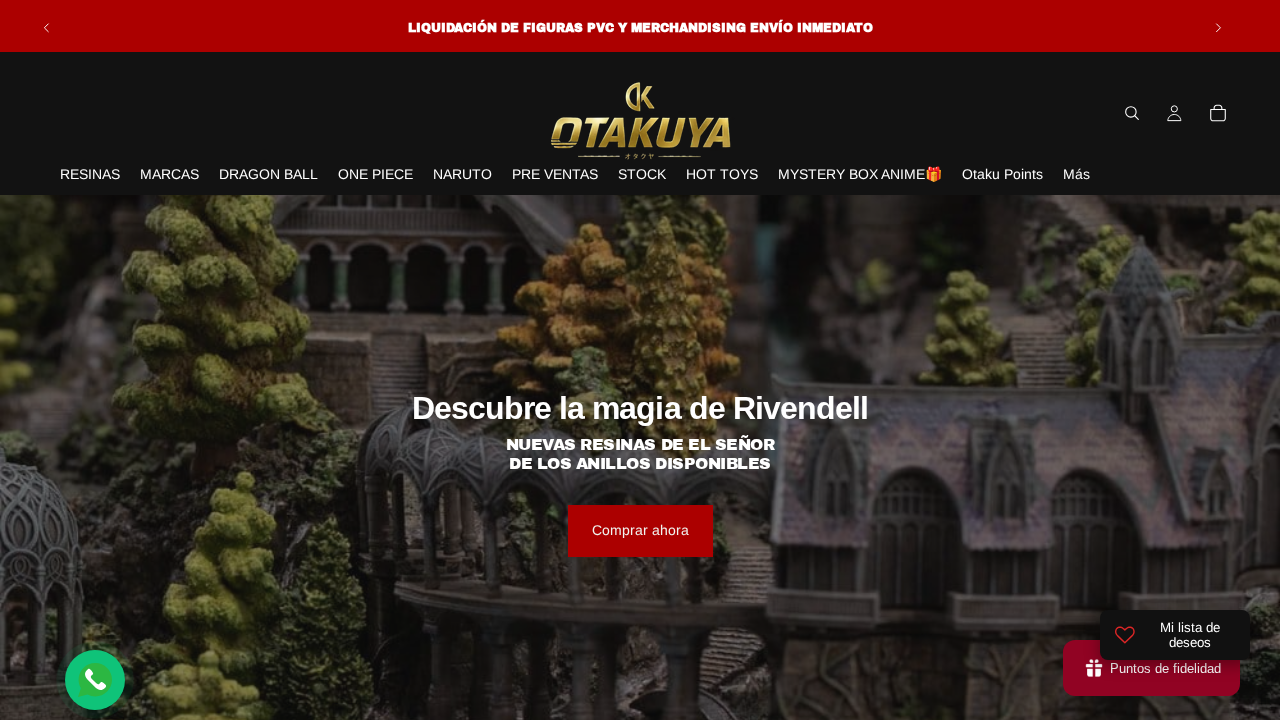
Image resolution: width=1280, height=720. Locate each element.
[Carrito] (1218, 113)
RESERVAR (640, 680)
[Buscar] (1132, 113)
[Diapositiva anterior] (47, 28)
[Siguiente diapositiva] (1218, 28)
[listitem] (1076, 174)
